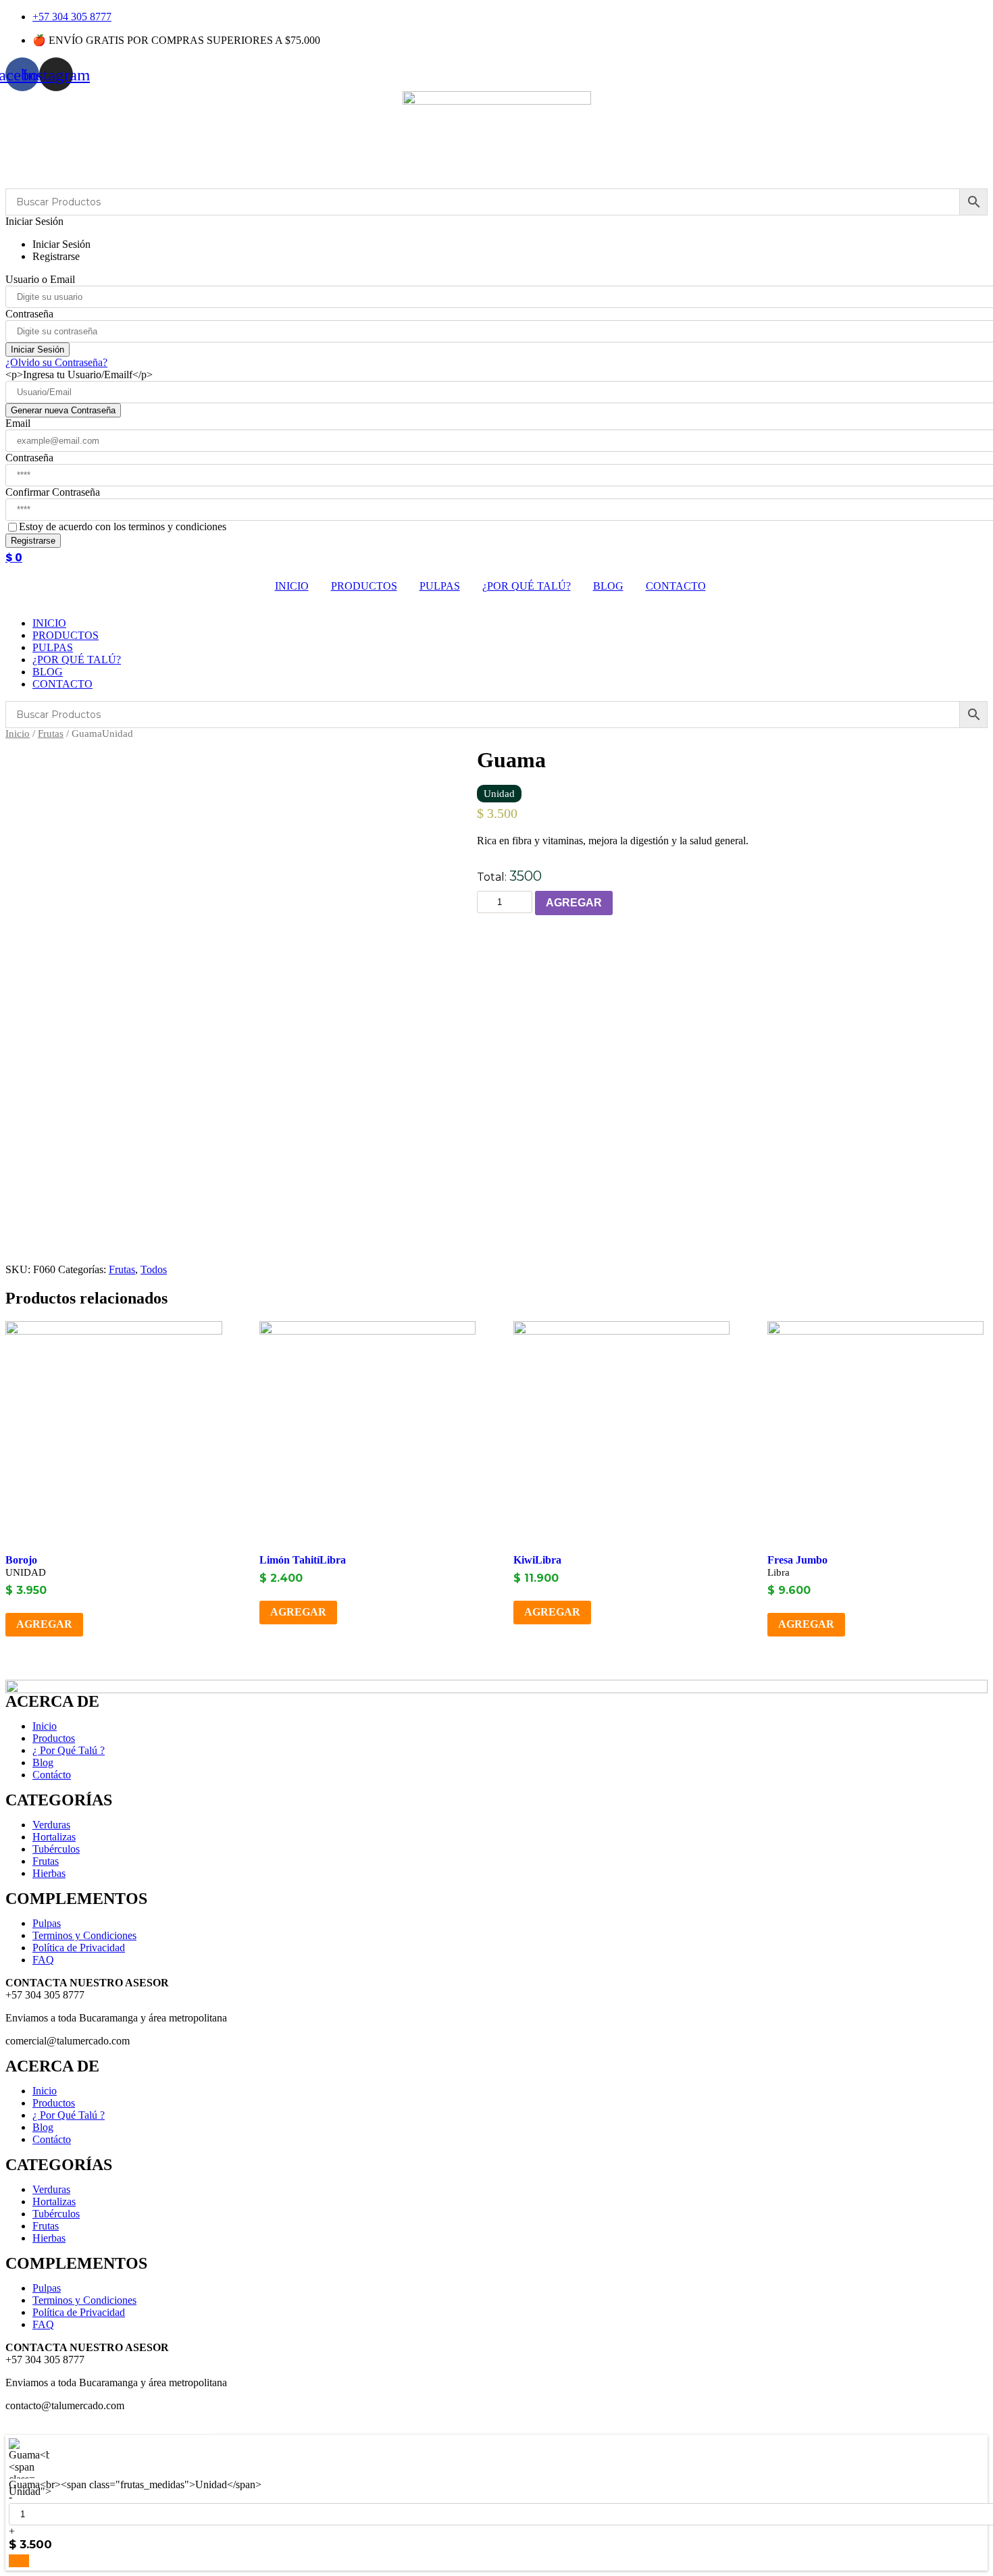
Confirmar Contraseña (53, 492)
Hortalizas (54, 1837)
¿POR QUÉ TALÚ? (527, 586)
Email (18, 423)
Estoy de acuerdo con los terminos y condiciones (123, 526)
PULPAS (440, 586)
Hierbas (49, 1873)
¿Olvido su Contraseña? (56, 362)
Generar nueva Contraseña (63, 410)
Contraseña (29, 314)
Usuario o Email (40, 279)
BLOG (608, 586)
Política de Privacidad (79, 1948)
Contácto (52, 1775)
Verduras (51, 1825)
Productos (54, 1738)
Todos (154, 1269)
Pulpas (47, 1923)
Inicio (18, 733)
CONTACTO (676, 586)
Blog (43, 1762)
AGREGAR (574, 903)
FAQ (43, 1960)
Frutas (51, 733)
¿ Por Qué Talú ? (69, 1750)
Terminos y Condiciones (84, 1935)
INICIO (292, 586)
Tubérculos (56, 1849)
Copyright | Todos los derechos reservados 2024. (109, 2428)
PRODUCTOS (364, 586)
